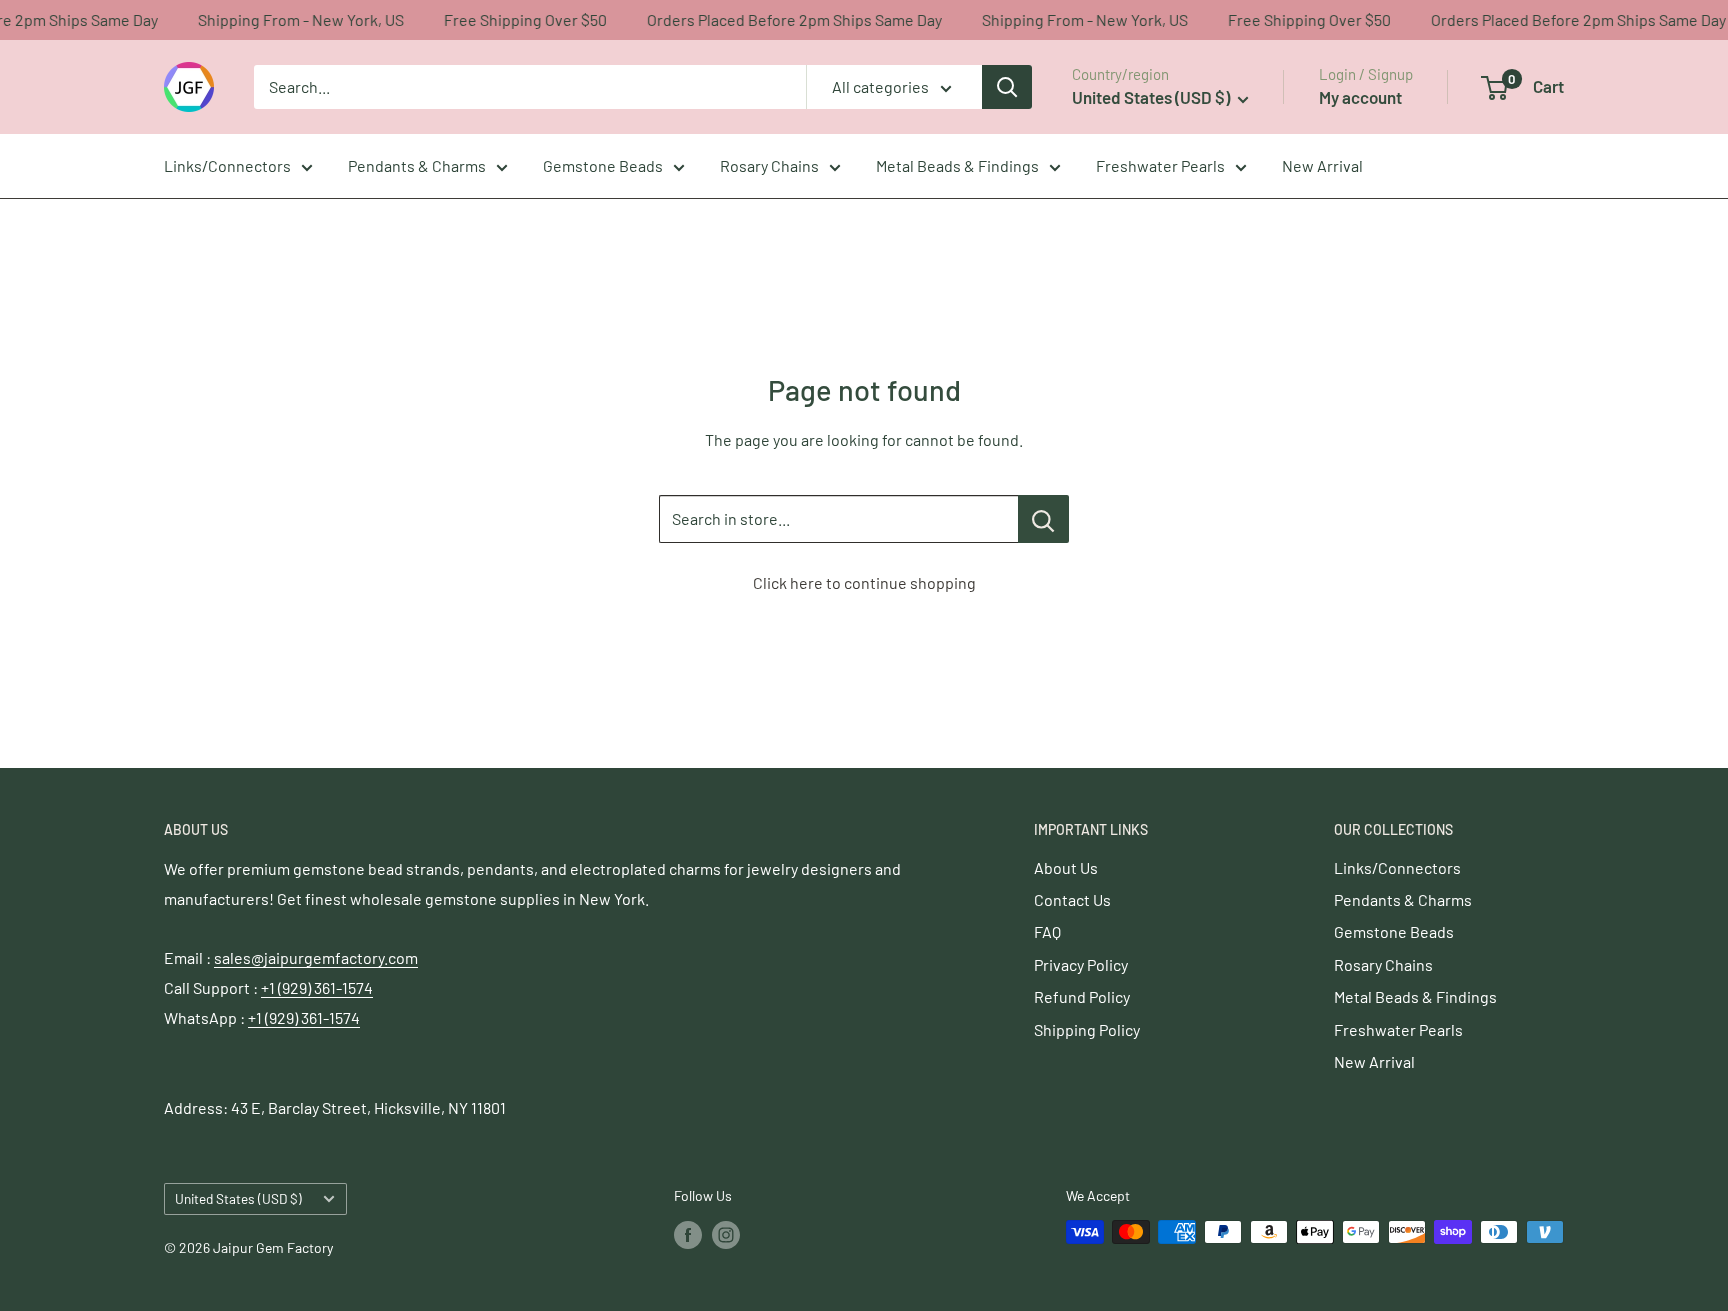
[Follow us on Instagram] (726, 1234)
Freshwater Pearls (1160, 165)
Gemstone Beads (603, 165)
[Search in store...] (1043, 519)
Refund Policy (1082, 996)
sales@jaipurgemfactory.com (316, 957)
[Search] (1007, 87)
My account (1360, 97)
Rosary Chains (769, 165)
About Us (1066, 867)
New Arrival (1322, 165)
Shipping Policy (1087, 1029)
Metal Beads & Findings (957, 165)
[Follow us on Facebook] (688, 1234)
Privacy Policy (1081, 964)
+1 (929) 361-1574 (317, 987)
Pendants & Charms (417, 165)
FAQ (1047, 931)
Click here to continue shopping (864, 582)
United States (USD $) (238, 1198)
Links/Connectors (227, 165)
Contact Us (1072, 899)
